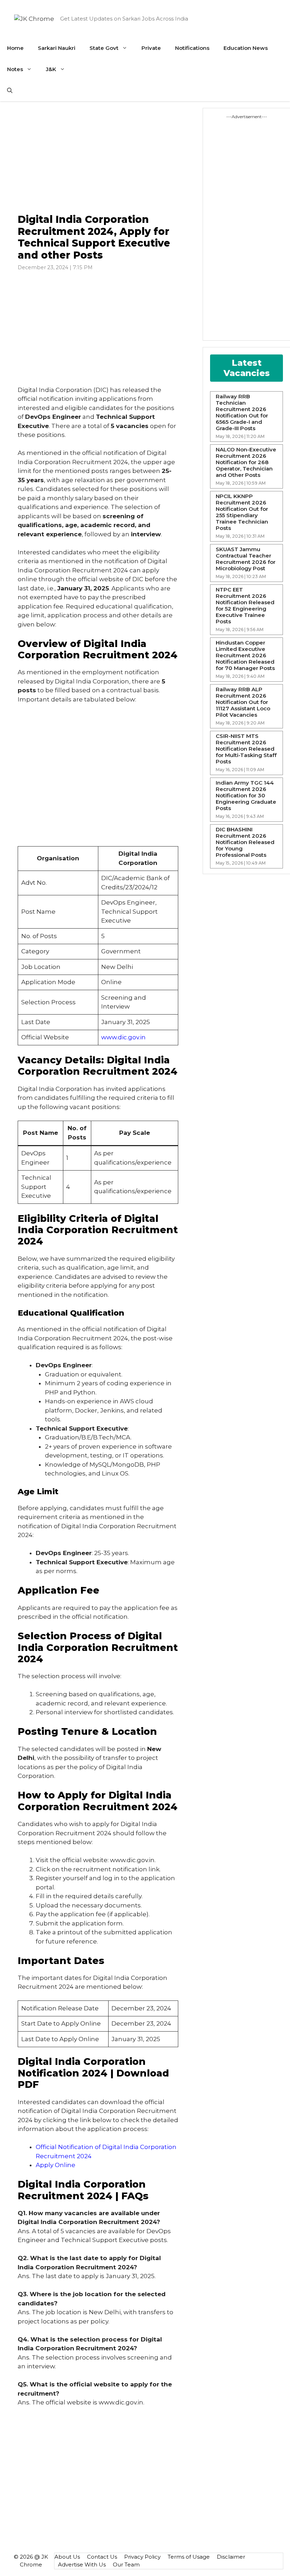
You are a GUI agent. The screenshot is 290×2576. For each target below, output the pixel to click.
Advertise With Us (82, 2565)
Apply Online (56, 2165)
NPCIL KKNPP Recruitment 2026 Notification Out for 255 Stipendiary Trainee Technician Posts (242, 512)
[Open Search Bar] (10, 91)
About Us (67, 2557)
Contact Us (102, 2557)
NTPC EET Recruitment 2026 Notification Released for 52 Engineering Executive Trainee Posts (245, 606)
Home (15, 48)
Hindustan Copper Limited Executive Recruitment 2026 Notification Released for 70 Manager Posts (245, 655)
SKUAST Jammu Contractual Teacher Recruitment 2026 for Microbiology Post (246, 559)
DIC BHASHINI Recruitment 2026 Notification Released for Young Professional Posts (245, 842)
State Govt (104, 48)
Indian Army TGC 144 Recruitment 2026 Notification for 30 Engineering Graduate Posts (246, 796)
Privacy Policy (142, 2557)
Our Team (126, 2565)
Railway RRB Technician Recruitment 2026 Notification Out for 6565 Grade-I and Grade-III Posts (242, 412)
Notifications (192, 48)
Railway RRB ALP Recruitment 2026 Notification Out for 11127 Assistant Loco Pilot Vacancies (243, 702)
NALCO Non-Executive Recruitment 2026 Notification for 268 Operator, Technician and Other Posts (246, 462)
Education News (246, 48)
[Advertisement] (98, 158)
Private (151, 48)
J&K (51, 69)
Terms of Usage (189, 2557)
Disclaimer (231, 2557)
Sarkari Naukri (57, 48)
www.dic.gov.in (123, 1037)
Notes (15, 69)
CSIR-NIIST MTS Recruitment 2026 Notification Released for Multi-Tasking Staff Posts (246, 749)
